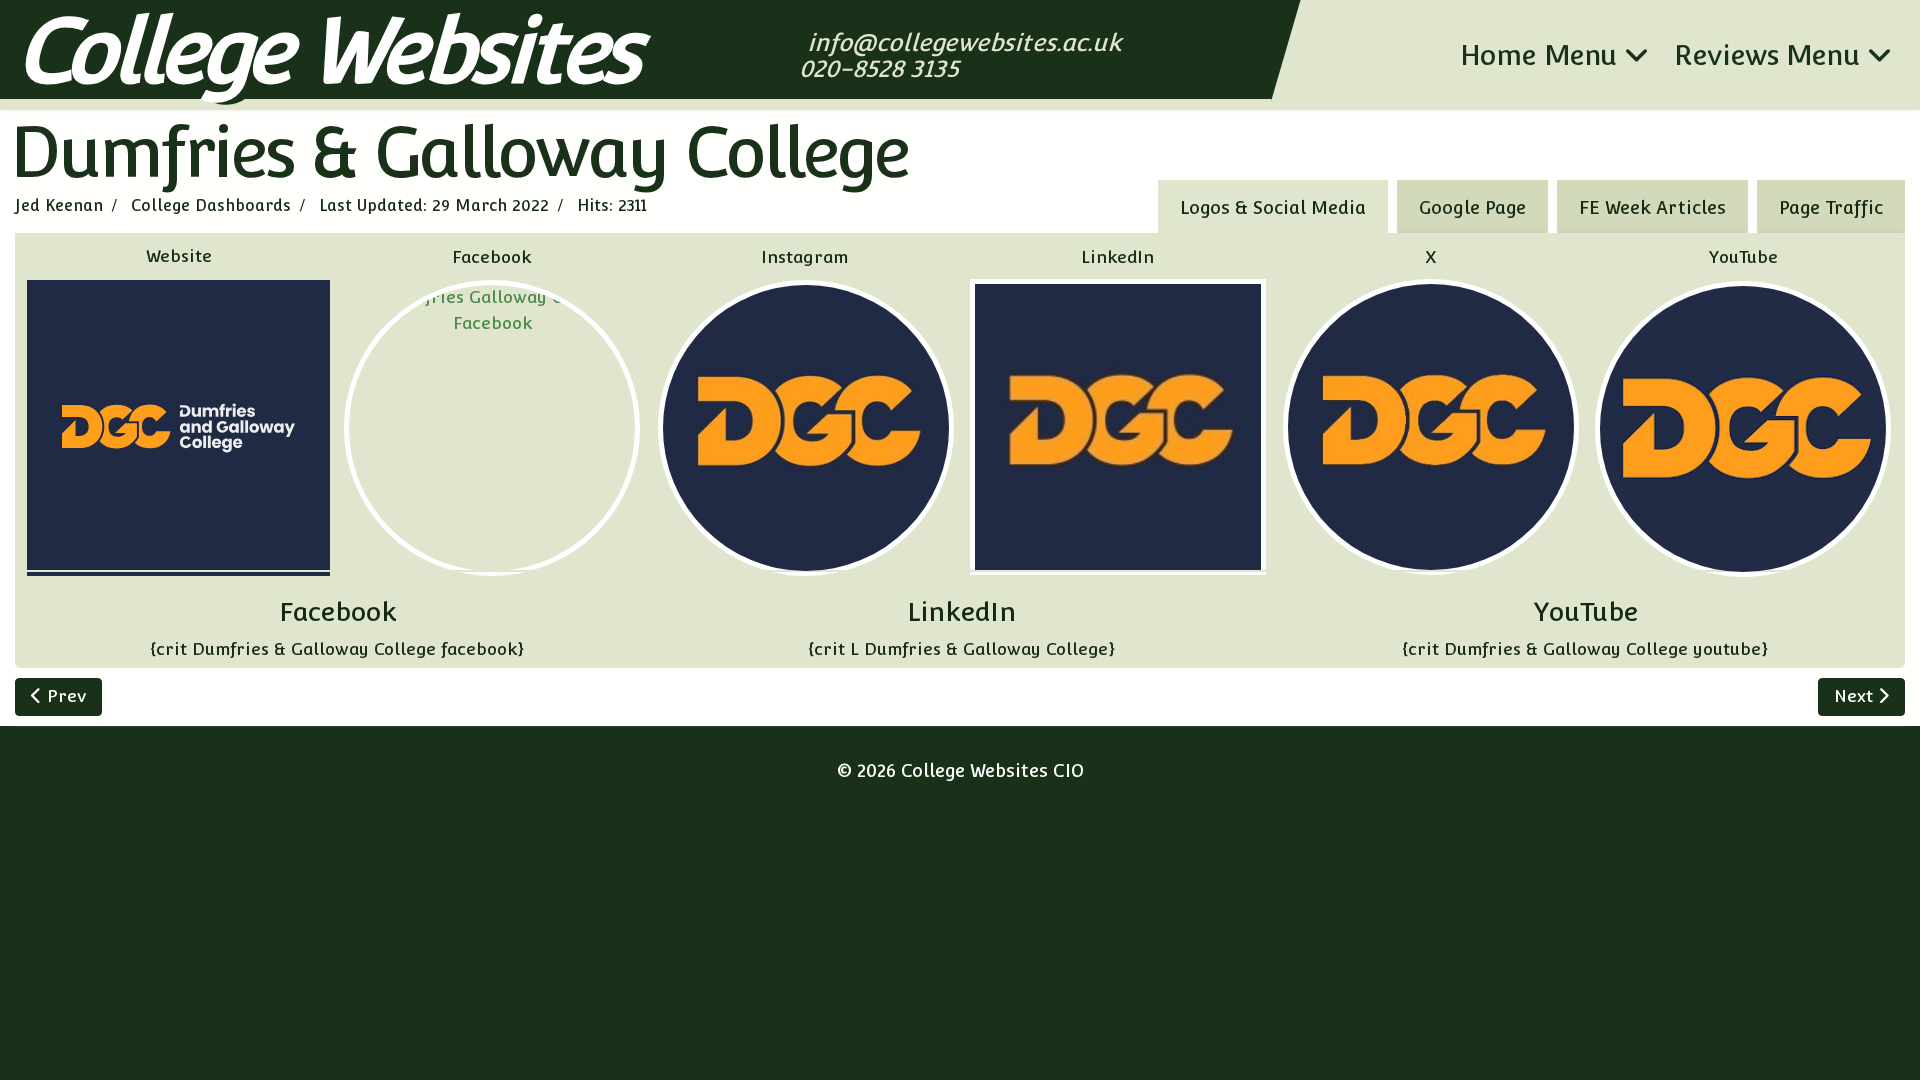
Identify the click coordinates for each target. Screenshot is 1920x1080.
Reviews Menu (1767, 55)
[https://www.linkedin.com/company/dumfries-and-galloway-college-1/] (1117, 427)
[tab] (1831, 206)
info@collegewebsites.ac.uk (966, 42)
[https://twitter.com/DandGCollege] (1430, 427)
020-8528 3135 (881, 68)
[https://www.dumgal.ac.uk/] (178, 428)
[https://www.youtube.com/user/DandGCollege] (1742, 429)
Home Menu (1538, 55)
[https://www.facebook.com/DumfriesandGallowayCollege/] (493, 428)
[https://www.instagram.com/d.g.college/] (806, 428)
